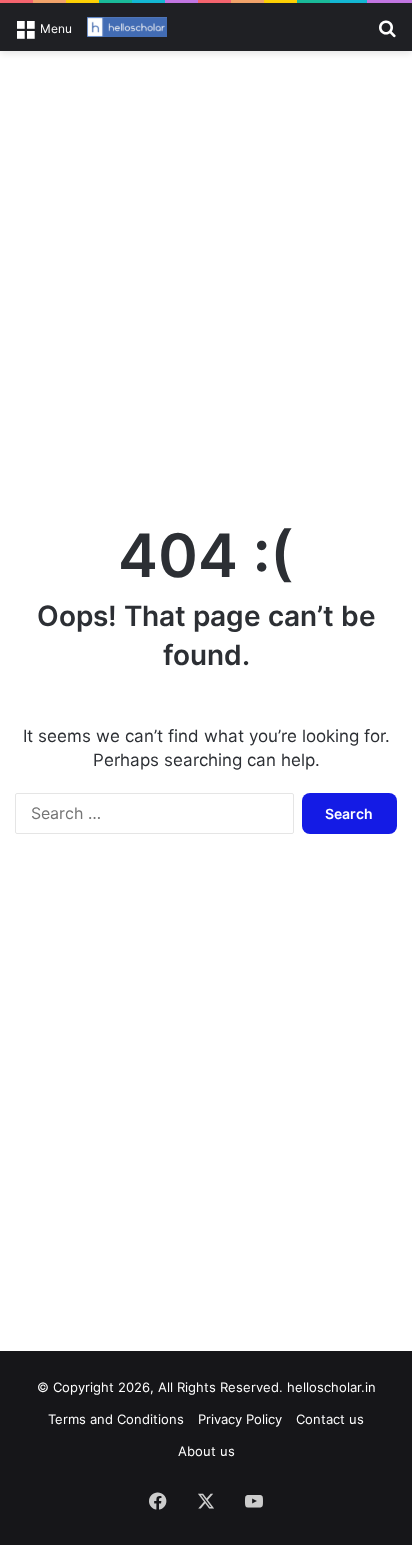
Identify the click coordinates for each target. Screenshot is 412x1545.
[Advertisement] (206, 277)
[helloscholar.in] (127, 27)
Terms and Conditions (116, 1419)
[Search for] (387, 34)
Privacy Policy (240, 1419)
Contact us (330, 1419)
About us (206, 1451)
